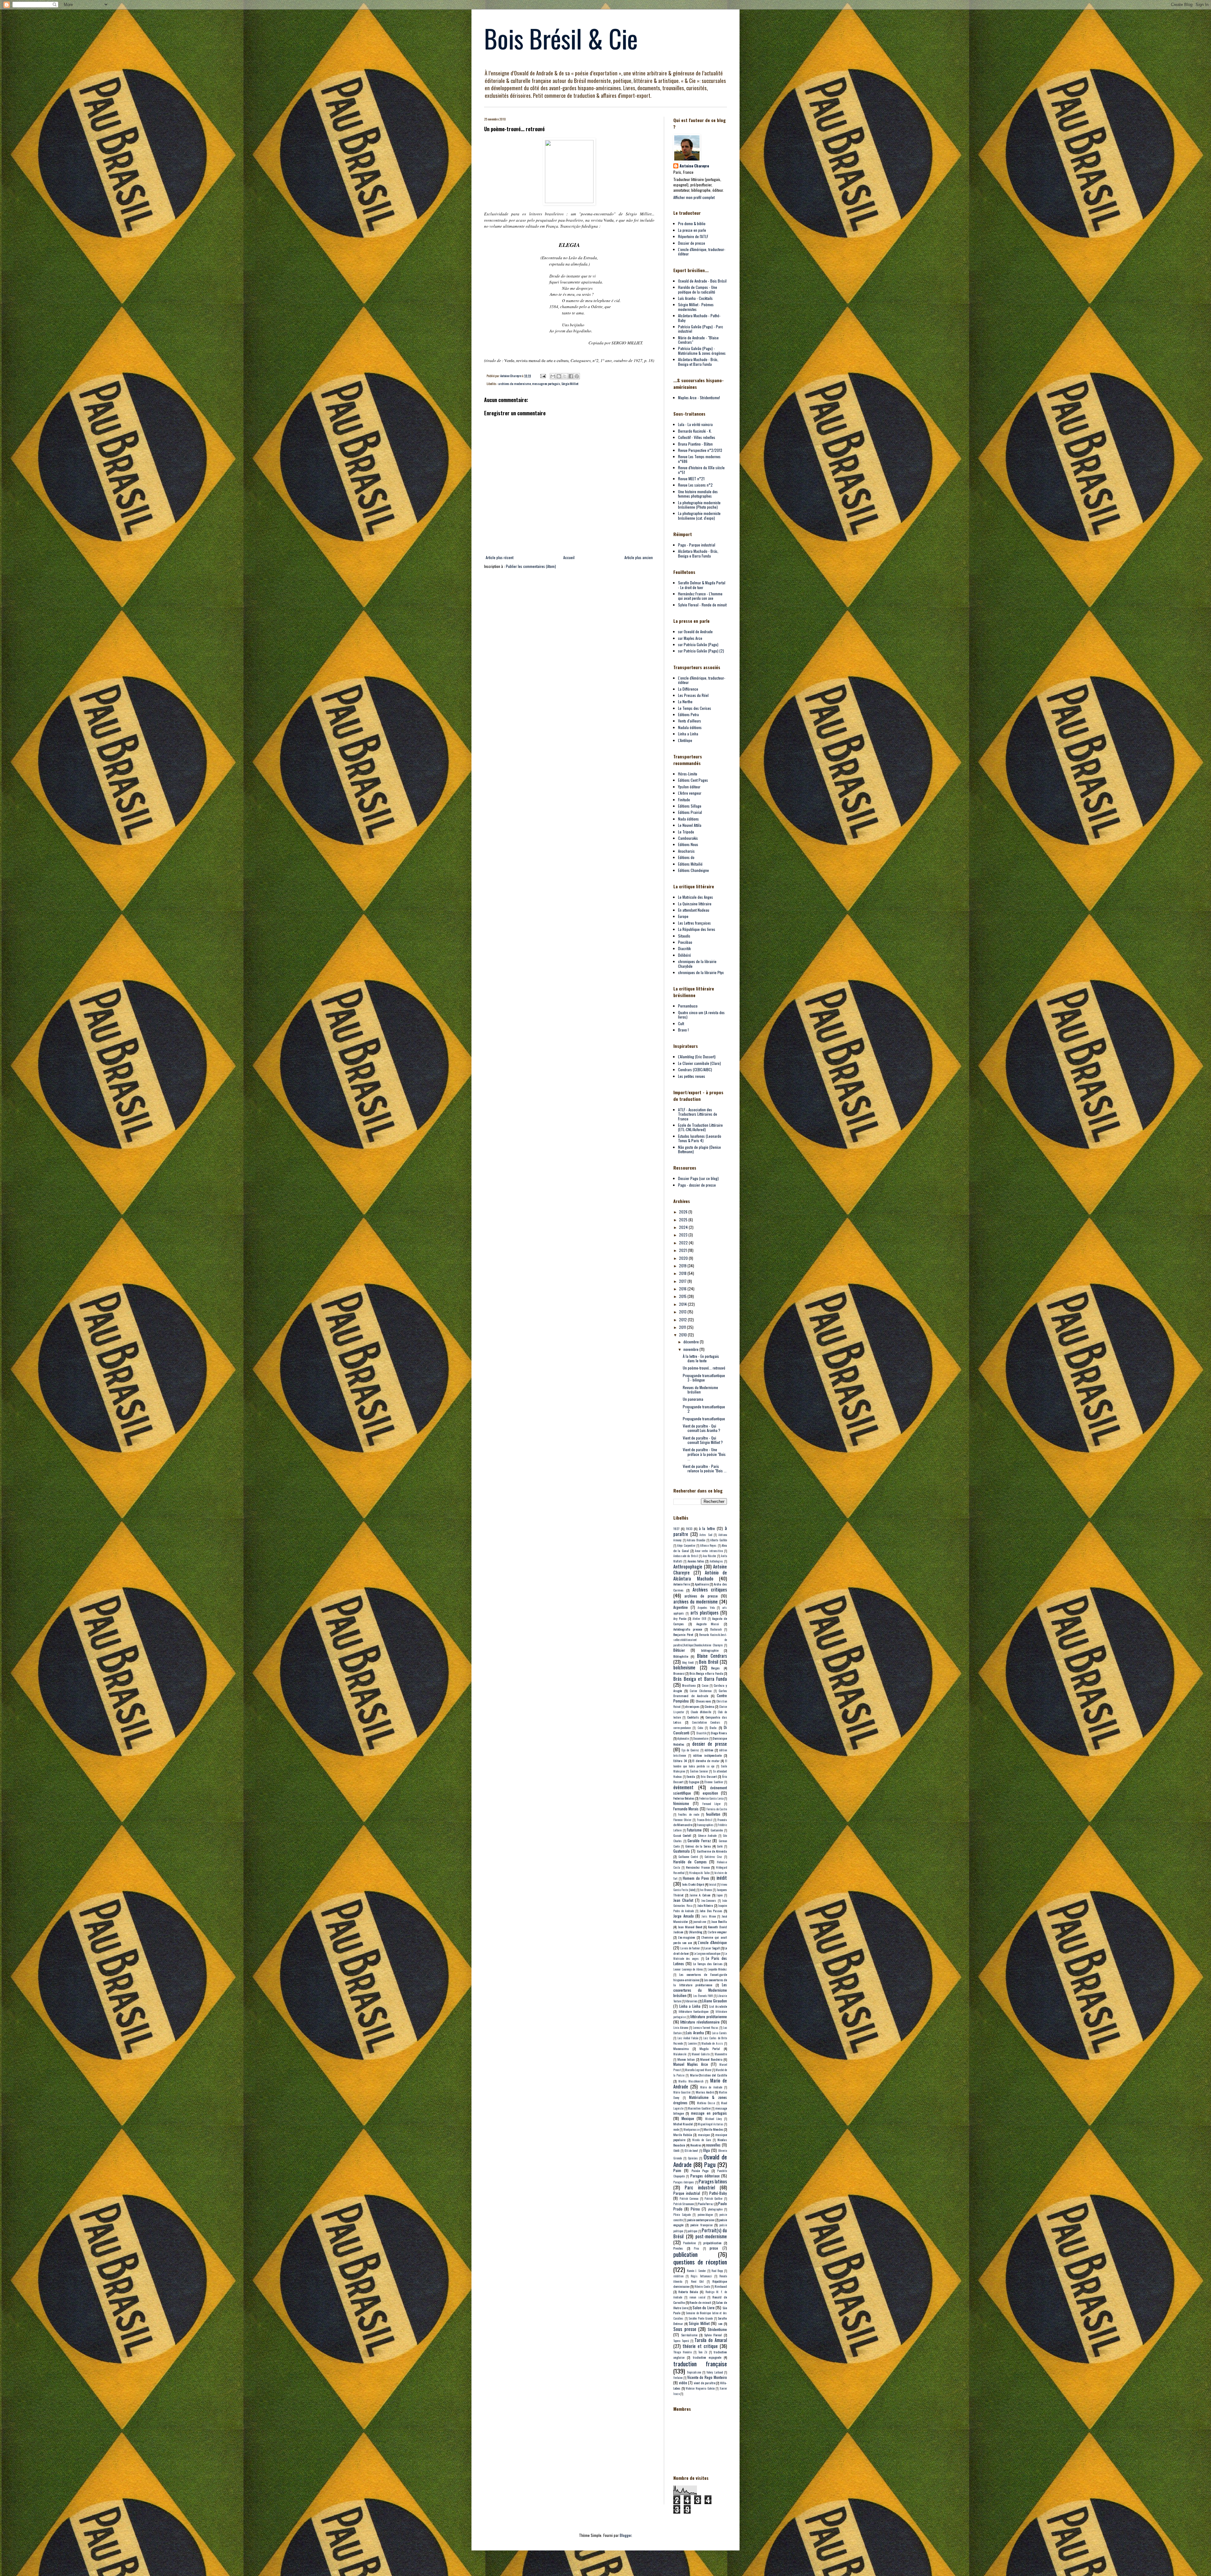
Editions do (686, 857)
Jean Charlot (683, 1900)
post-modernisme (711, 2236)
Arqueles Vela (706, 1608)
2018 (683, 1273)
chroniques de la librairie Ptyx (701, 972)
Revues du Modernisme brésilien (700, 1390)
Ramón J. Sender (696, 2271)
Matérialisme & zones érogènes (700, 2100)
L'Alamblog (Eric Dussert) (697, 1057)
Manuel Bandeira (711, 2059)
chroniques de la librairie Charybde (697, 964)
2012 (683, 1320)
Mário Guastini (682, 2092)
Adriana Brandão (696, 1540)
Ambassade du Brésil (686, 1556)
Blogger (626, 2535)
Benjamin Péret (683, 1634)
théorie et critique (700, 2346)
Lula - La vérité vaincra (695, 424)
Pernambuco (688, 1006)
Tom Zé (703, 2352)
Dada (713, 1727)
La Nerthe (685, 701)
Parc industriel (700, 2187)
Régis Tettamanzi (701, 2276)
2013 (683, 1312)
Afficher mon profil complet (694, 197)
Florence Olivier (682, 1820)
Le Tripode (686, 832)
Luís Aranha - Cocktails (695, 298)
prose (714, 2248)
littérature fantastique (694, 2011)
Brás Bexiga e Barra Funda (706, 1673)
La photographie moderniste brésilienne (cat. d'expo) (699, 515)
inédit (722, 1878)
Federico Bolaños (684, 1798)
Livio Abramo (681, 2028)
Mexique (688, 2118)
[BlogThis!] (559, 376)
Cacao (705, 1685)
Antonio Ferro (682, 1584)
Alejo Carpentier (686, 1545)
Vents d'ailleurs (690, 721)
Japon (720, 1895)
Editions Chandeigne (693, 870)
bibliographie (710, 1650)
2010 (683, 1335)
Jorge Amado (684, 1916)
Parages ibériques (684, 2182)
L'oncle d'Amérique (712, 1942)
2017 (683, 1281)
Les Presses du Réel (693, 695)
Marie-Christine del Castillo (708, 2075)
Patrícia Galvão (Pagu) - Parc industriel (701, 329)
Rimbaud (721, 2286)
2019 (683, 1266)
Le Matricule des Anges (696, 897)
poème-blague (705, 2215)
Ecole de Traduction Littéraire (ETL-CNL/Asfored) (700, 1127)
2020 (684, 1258)
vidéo (683, 2383)
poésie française (701, 2225)
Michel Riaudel (683, 2124)
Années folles (696, 1561)
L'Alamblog (696, 1932)
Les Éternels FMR (703, 1996)
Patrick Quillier (714, 2199)
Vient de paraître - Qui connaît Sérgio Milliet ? (703, 1440)
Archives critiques (710, 1589)
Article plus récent (500, 557)
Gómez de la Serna (698, 1846)
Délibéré (684, 955)
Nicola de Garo (702, 2140)
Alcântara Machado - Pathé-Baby (699, 318)
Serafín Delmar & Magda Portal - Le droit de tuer (702, 585)
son (720, 2323)
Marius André (705, 2092)
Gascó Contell (682, 1835)
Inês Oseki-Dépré (693, 1884)
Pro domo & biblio (692, 223)
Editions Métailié (690, 864)
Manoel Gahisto (701, 2054)
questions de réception (700, 2262)
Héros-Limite (688, 774)
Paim (677, 2170)
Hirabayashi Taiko (699, 1873)
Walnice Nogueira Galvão (700, 2388)
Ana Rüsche (709, 1556)
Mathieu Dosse (706, 2103)
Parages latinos (713, 2181)
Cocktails (693, 1717)
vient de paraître (704, 2383)
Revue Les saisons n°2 (695, 485)
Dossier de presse (692, 243)
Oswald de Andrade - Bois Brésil (702, 281)
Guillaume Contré (688, 1857)
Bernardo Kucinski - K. (695, 431)
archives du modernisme (515, 383)
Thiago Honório (682, 2352)
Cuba (700, 1728)
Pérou (695, 2209)
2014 (683, 1304)
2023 (684, 1235)
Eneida (691, 1776)
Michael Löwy (714, 2119)
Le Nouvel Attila (690, 825)
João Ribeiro (705, 1905)
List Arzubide (718, 2006)
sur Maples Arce (690, 638)
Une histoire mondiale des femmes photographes (698, 494)
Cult (681, 1023)
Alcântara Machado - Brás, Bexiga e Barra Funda (698, 553)
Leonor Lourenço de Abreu (688, 1969)
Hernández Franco (698, 1867)
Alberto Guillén (719, 1540)
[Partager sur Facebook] (571, 376)
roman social (697, 2297)
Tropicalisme (694, 2372)
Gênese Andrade (707, 1836)
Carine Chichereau (701, 1691)
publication (685, 2254)
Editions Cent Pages (693, 780)
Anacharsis (686, 851)
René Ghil (697, 2281)
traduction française (700, 2364)
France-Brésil (705, 1820)
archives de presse (701, 1596)
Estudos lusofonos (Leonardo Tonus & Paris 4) (700, 1138)
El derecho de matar (706, 1761)
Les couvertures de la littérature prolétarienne (700, 1982)
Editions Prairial (690, 812)
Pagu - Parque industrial (697, 545)
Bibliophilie (681, 1656)
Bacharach (716, 1629)
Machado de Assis (712, 2043)
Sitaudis (684, 936)
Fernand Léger (711, 1804)
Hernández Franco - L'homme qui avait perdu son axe (700, 596)
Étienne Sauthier (714, 1782)
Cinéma (709, 1706)
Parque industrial (687, 2193)
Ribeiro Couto (702, 2287)
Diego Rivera (719, 1733)
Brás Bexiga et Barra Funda (700, 1679)
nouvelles (713, 2145)
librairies (691, 2001)
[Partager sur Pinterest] (577, 376)
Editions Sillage (690, 806)
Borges (715, 1668)
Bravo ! (683, 1030)
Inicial (712, 1884)
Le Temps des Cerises (695, 708)
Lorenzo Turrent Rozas (706, 2028)
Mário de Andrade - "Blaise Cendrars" (698, 340)
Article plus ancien (639, 557)
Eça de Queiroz (690, 1750)
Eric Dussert (709, 1776)
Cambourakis (688, 838)
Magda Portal (710, 2048)
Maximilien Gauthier (699, 2108)
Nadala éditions (690, 727)
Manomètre (721, 2054)
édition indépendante (707, 1755)
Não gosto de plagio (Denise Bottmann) (699, 1149)
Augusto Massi (708, 1624)
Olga (706, 2150)
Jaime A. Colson (700, 1895)
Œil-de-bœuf (691, 2151)
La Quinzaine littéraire (695, 904)
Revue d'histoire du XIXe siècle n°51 (701, 470)
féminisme (681, 1803)
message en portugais (546, 383)
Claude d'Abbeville (701, 1712)
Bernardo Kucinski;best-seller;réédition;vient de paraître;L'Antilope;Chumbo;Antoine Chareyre (700, 1640)
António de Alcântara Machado (700, 1575)
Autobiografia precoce (688, 1629)
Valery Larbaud (715, 2372)
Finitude (684, 800)
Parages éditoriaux (705, 2176)
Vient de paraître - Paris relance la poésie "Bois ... (705, 1468)
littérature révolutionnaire (700, 2022)
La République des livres (697, 929)
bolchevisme (684, 1667)
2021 (683, 1250)
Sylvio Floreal (713, 2335)
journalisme (700, 1922)
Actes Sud (706, 1535)
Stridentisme (717, 2329)
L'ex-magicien (687, 1937)
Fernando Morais (686, 1809)
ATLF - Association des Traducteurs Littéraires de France (698, 1114)
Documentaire (701, 1738)
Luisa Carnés (719, 2033)
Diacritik (684, 948)
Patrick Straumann (684, 2204)
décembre (692, 1342)
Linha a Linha (688, 734)
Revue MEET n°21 (691, 479)
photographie (715, 2209)
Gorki (720, 1846)
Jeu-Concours (709, 1901)
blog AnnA (688, 1662)
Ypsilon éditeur (689, 787)
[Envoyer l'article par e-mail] (543, 376)
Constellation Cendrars (706, 1722)
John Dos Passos (711, 1911)
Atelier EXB (699, 1619)
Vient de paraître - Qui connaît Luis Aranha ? (702, 1428)
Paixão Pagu (700, 2170)
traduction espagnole (707, 2357)
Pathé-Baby (718, 2193)
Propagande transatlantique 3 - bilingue (704, 1378)
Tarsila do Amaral (711, 2340)
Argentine (681, 1607)
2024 (684, 1227)
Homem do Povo (696, 1878)
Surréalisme (689, 2335)
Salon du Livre (704, 2307)
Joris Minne (709, 1916)
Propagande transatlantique (704, 1419)
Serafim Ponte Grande (701, 2318)
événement (683, 1787)
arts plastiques (704, 1612)
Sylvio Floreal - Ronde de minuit (702, 605)
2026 (684, 1212)
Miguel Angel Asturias (711, 2124)
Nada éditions (688, 819)
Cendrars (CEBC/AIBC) (695, 1069)
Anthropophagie (688, 1566)
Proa (696, 2248)
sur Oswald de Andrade (695, 631)
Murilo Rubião (683, 2135)
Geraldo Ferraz (699, 1840)
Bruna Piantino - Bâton (695, 444)
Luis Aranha (695, 2033)
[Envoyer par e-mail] (553, 376)
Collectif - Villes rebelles (697, 437)
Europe (683, 916)
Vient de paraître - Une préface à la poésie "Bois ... (704, 1454)
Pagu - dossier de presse (697, 1185)
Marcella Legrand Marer (698, 2070)
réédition (678, 2276)
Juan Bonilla (719, 1921)
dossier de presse (710, 1744)
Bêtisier (679, 1650)
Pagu (710, 2164)
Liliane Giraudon (714, 2001)
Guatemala (682, 1851)
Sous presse (685, 2329)
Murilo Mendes (713, 2129)
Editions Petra (688, 714)
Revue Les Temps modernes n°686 (699, 459)
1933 (689, 1528)
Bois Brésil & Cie (561, 38)
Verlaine (678, 2378)
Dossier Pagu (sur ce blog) (698, 1178)
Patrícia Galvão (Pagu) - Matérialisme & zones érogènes (702, 350)
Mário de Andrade (711, 2087)
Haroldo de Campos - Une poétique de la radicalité (698, 289)
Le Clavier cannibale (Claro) (699, 1063)
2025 (684, 1220)
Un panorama (693, 1399)
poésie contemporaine (701, 2220)
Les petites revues (692, 1076)
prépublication (712, 2243)
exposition (710, 1793)
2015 (683, 1296)
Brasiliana (689, 1685)
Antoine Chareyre (694, 166)
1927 (676, 1528)
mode (676, 2129)
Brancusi (679, 1673)
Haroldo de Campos (690, 1862)
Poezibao (685, 942)
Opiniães (693, 2158)
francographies (705, 1825)
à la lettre (707, 1528)
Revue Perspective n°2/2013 (700, 450)
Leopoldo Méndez (717, 1969)
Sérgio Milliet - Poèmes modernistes (696, 307)
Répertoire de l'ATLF (693, 236)
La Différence (688, 689)
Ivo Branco (706, 1890)
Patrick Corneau (689, 2199)
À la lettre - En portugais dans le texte (701, 1358)
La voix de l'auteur (690, 1948)
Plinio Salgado (682, 2215)
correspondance (682, 1728)
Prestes (678, 2248)
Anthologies (716, 1561)
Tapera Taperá (681, 2341)
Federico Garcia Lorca (711, 1798)
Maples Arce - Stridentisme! (699, 397)
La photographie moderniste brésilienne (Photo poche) (699, 505)
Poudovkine (689, 2243)
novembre (691, 1349)
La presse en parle (692, 230)
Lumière (692, 2043)
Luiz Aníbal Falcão (688, 2038)
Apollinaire (702, 1584)
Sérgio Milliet (570, 383)
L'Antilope (685, 740)
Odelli (676, 2151)
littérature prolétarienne (709, 2016)
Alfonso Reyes (708, 1545)
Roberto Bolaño (688, 2292)
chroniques (692, 1706)
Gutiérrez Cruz (714, 1857)
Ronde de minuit (700, 2302)
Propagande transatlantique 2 (704, 1409)
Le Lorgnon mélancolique (707, 1954)
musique (704, 2135)
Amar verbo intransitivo (709, 1551)
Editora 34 (680, 1761)
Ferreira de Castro (717, 1809)
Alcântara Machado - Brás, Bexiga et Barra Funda (698, 362)
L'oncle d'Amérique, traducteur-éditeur (702, 251)
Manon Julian (686, 2059)
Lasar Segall (712, 1948)
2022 (684, 1243)
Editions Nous (688, 844)
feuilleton (713, 1814)
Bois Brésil (708, 1662)
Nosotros (696, 2145)
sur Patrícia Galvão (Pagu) (698, 644)
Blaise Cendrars (712, 1656)
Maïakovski (680, 2054)
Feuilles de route (689, 1814)
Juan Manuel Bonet (690, 1927)
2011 (683, 1327)
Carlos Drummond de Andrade (700, 1693)
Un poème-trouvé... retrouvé (704, 1368)
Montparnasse (691, 2129)
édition (709, 1750)
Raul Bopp (717, 2271)
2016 (683, 1289)
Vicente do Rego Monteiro (707, 2377)
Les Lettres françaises (694, 923)
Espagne (694, 1782)
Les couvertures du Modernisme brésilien (700, 1990)
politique (692, 2231)
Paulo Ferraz (706, 2204)
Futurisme (694, 1830)
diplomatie (683, 1738)
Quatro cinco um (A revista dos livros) (701, 1015)
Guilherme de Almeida (712, 1851)
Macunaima (681, 2048)
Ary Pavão (680, 1618)
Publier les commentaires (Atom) (531, 566)
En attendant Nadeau (694, 910)
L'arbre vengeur (717, 1932)
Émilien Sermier (699, 1771)
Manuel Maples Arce (691, 2064)
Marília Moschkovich (691, 2081)
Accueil (569, 557)
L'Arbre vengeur (690, 793)
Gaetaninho (717, 1830)
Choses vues (704, 1701)
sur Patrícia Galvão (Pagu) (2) (701, 651)
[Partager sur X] (565, 376)
